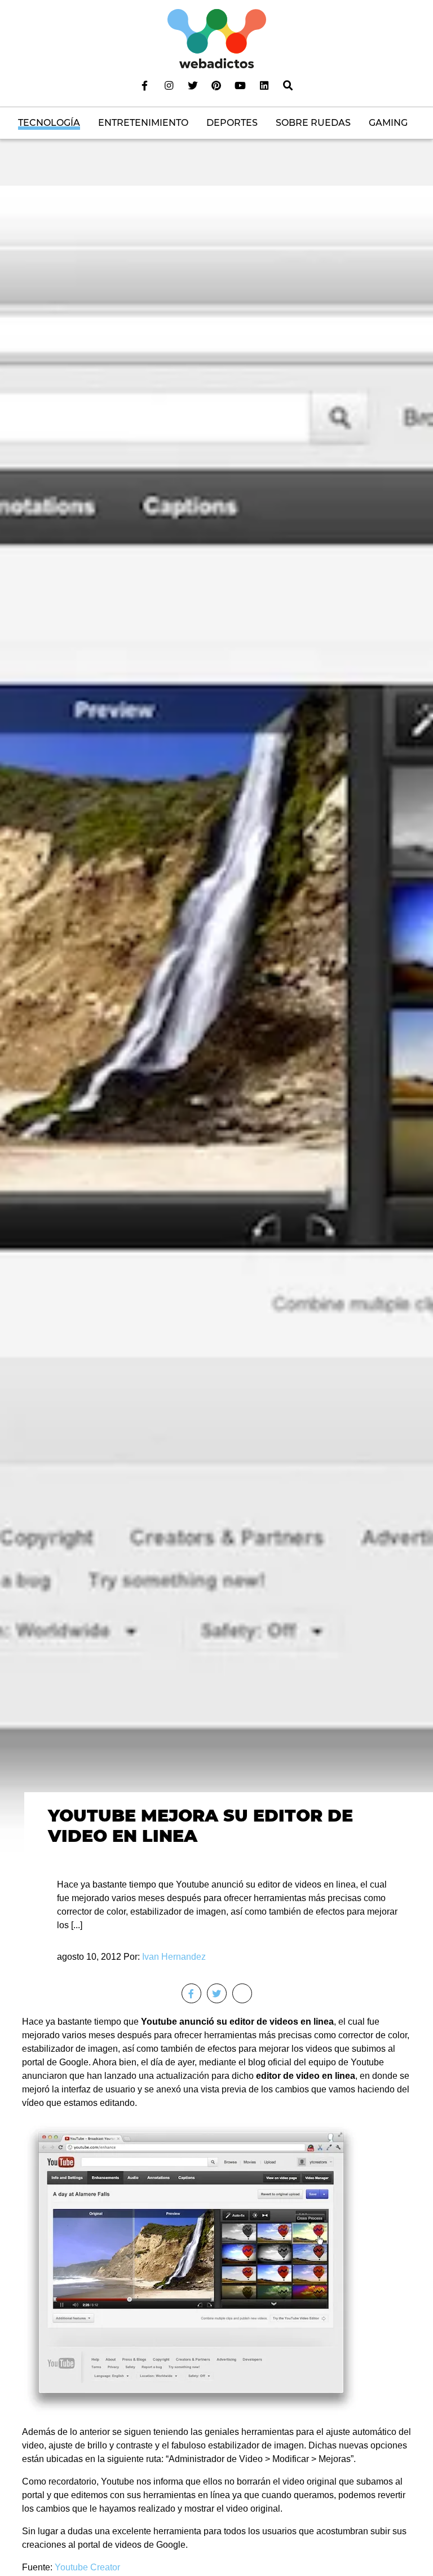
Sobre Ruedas (313, 123)
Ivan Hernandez (174, 1957)
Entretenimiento (143, 123)
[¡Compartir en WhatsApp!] (242, 1993)
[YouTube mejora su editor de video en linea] (216, 1022)
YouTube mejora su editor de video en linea (200, 1826)
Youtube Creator (87, 2567)
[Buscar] (288, 85)
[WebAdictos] (217, 38)
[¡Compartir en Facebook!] (191, 1993)
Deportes (232, 123)
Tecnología (49, 123)
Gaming (388, 123)
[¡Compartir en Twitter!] (217, 1993)
